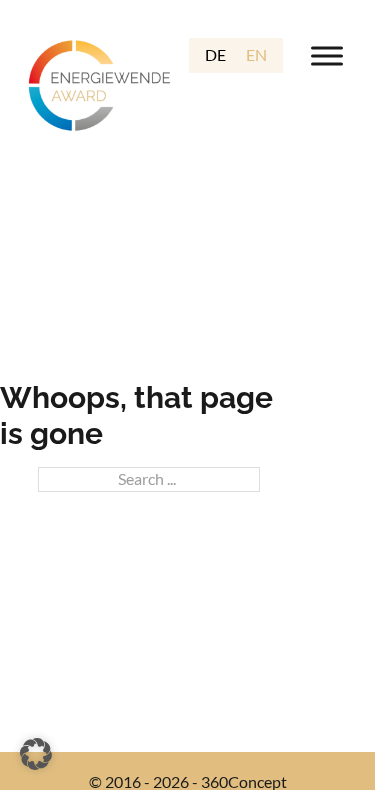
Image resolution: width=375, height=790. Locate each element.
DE (215, 54)
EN (256, 54)
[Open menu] (327, 56)
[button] (36, 754)
